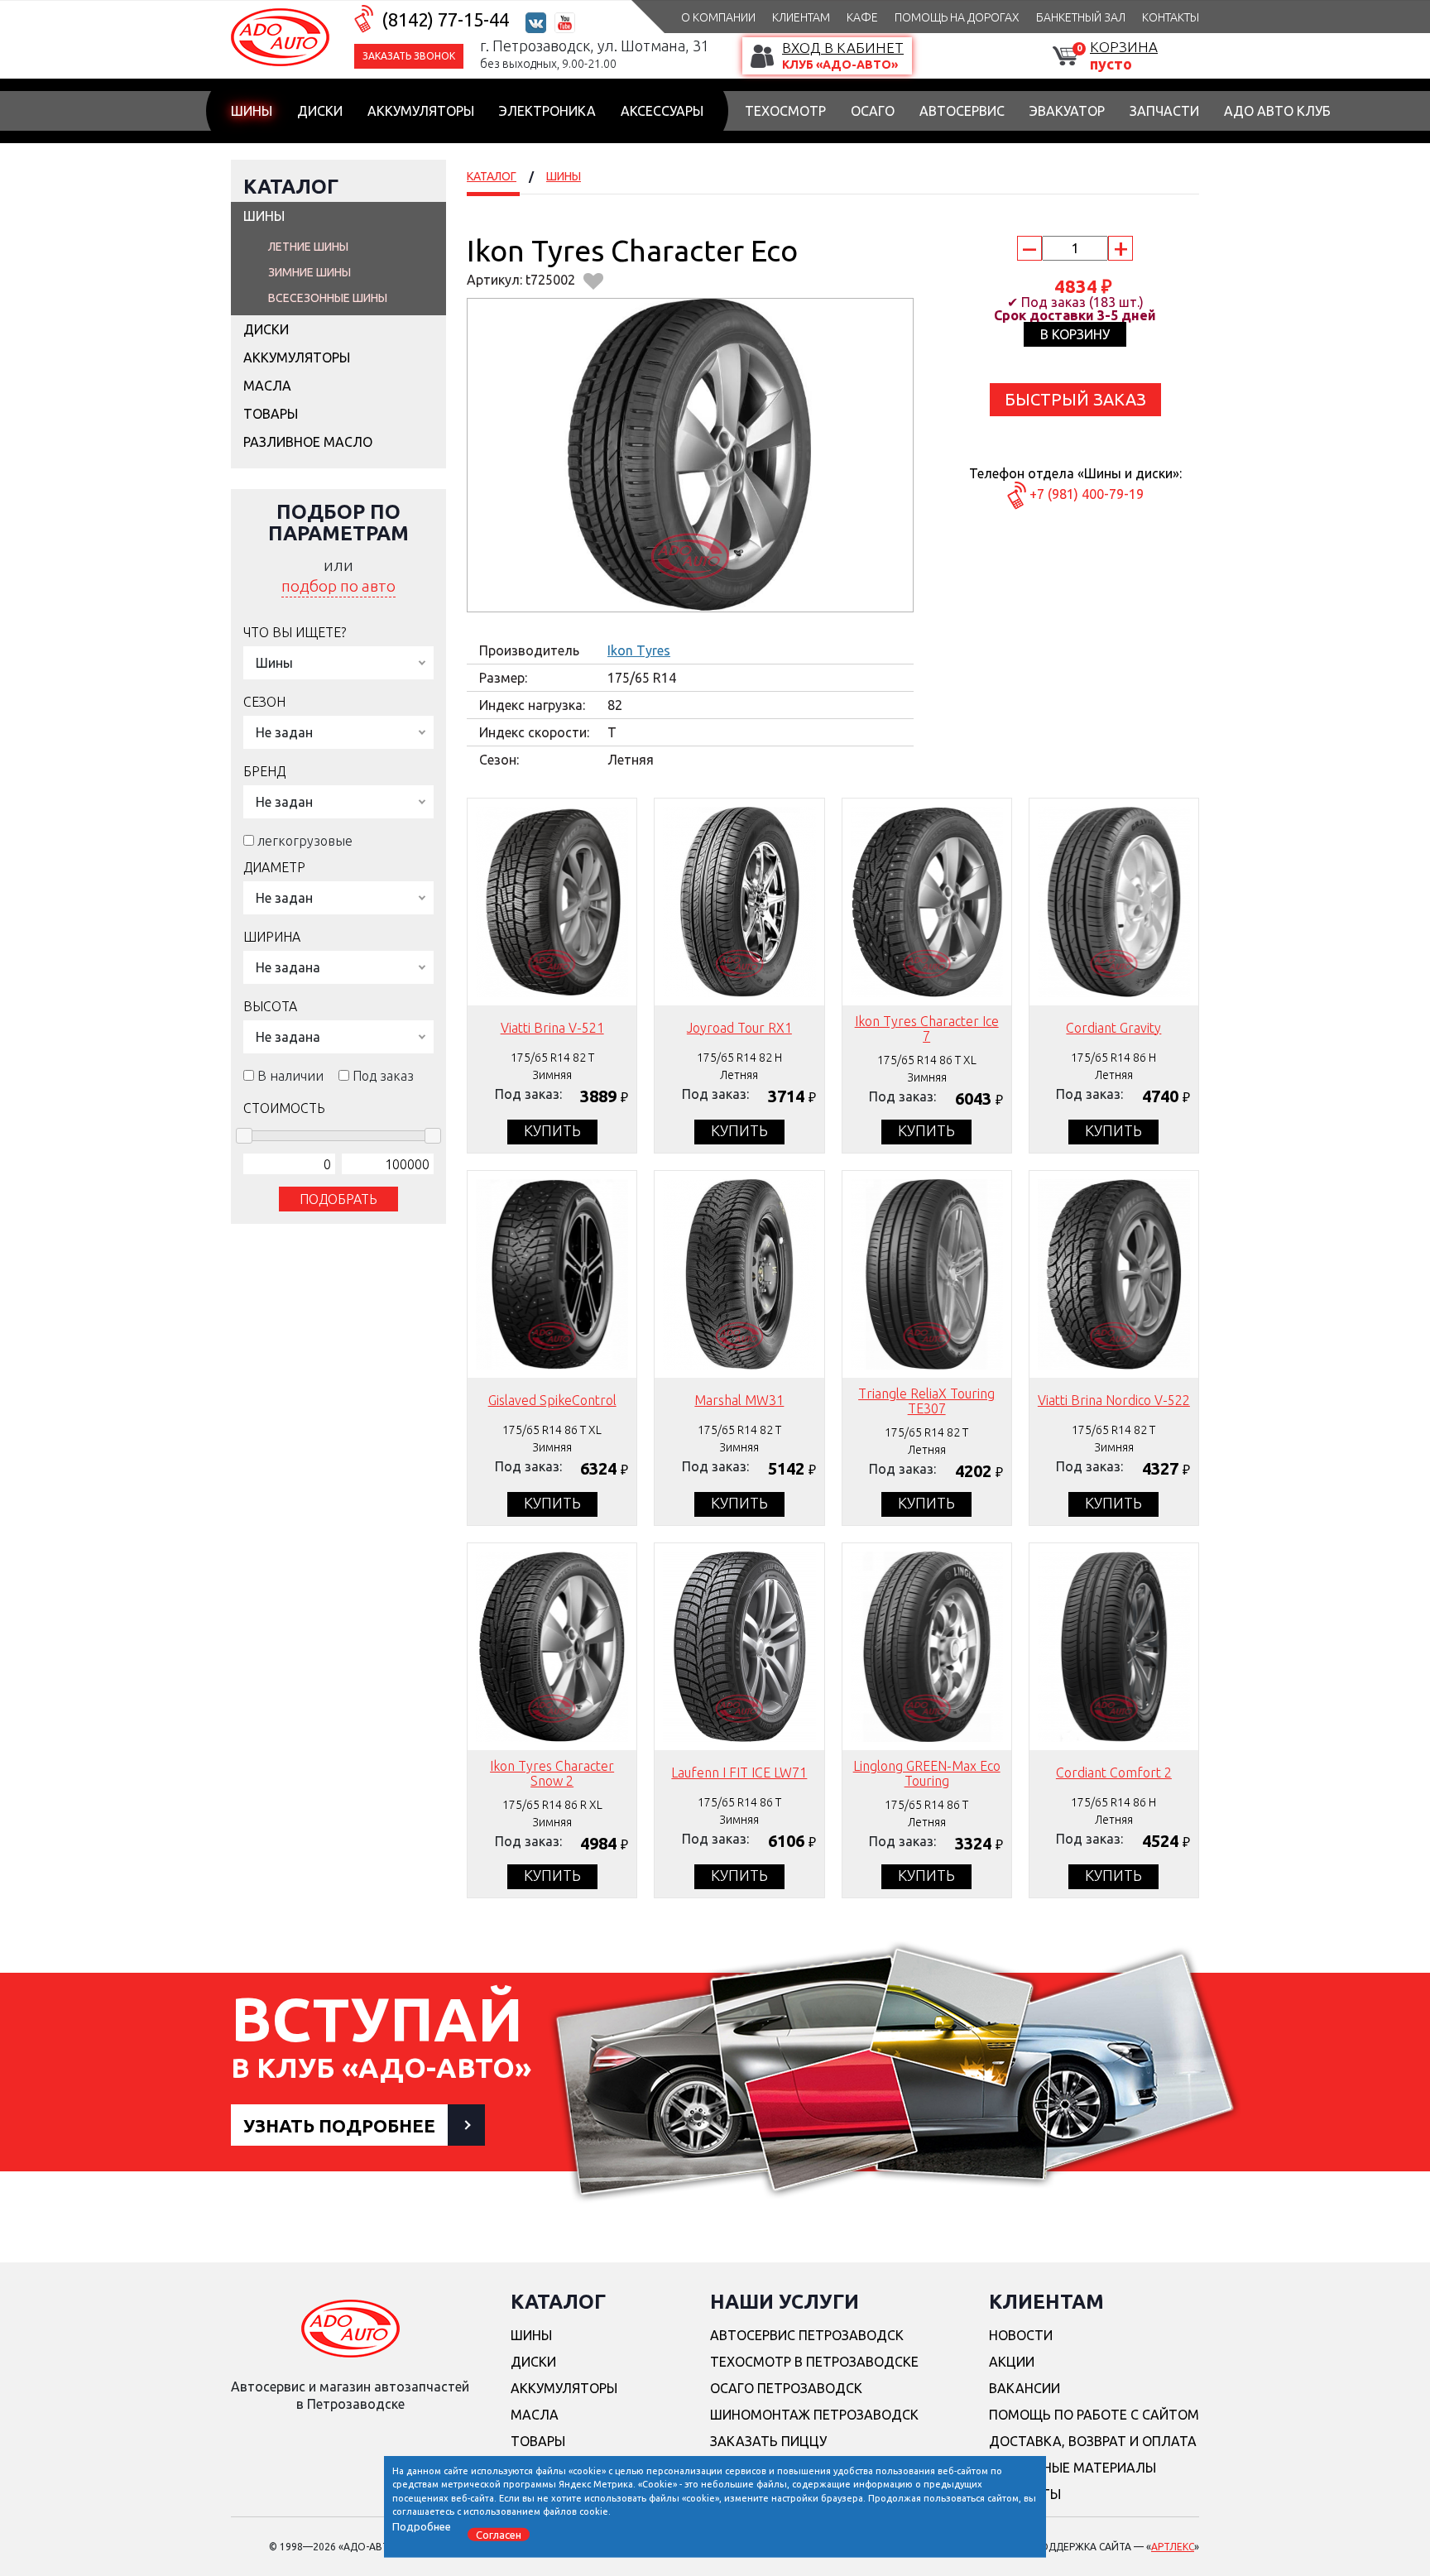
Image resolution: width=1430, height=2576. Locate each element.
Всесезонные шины (328, 298)
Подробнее (422, 2526)
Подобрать (338, 1199)
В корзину (1075, 334)
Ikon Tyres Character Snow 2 (552, 1773)
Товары (271, 414)
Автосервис (962, 111)
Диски (320, 111)
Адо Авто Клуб (1277, 111)
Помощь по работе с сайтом (1094, 2415)
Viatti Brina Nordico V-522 (1114, 1400)
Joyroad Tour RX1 (739, 1028)
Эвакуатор (1067, 111)
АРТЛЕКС (1173, 2547)
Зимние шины (310, 272)
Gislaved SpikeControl (552, 1400)
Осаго (873, 111)
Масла (267, 386)
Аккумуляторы (421, 111)
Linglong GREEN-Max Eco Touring (927, 1773)
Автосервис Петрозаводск (807, 2335)
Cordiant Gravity (1113, 1028)
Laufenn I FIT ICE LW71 (739, 1772)
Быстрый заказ (1075, 399)
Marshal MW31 (739, 1400)
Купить (552, 1130)
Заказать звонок (409, 56)
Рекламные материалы (1072, 2468)
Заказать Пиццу (768, 2441)
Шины (252, 111)
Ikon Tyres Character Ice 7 (927, 1029)
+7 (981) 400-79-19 (1087, 494)
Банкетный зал (1081, 17)
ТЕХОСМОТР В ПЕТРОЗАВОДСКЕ (814, 2362)
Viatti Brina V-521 (552, 1028)
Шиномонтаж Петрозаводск (814, 2415)
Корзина (1124, 47)
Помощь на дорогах (957, 17)
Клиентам (801, 17)
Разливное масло (308, 442)
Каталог (291, 187)
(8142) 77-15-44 (445, 19)
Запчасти (1164, 111)
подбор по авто (338, 586)
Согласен (499, 2534)
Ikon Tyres (639, 650)
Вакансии (1025, 2388)
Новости (1021, 2335)
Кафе (862, 17)
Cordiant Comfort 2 (1114, 1772)
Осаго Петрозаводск (786, 2388)
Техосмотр (785, 111)
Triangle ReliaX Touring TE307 (926, 1401)
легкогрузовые (305, 841)
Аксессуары (662, 111)
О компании (718, 17)
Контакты (1171, 17)
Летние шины (308, 247)
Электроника (547, 111)
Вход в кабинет (843, 48)
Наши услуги (785, 2302)
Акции (1012, 2362)
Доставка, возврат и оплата (1093, 2441)
